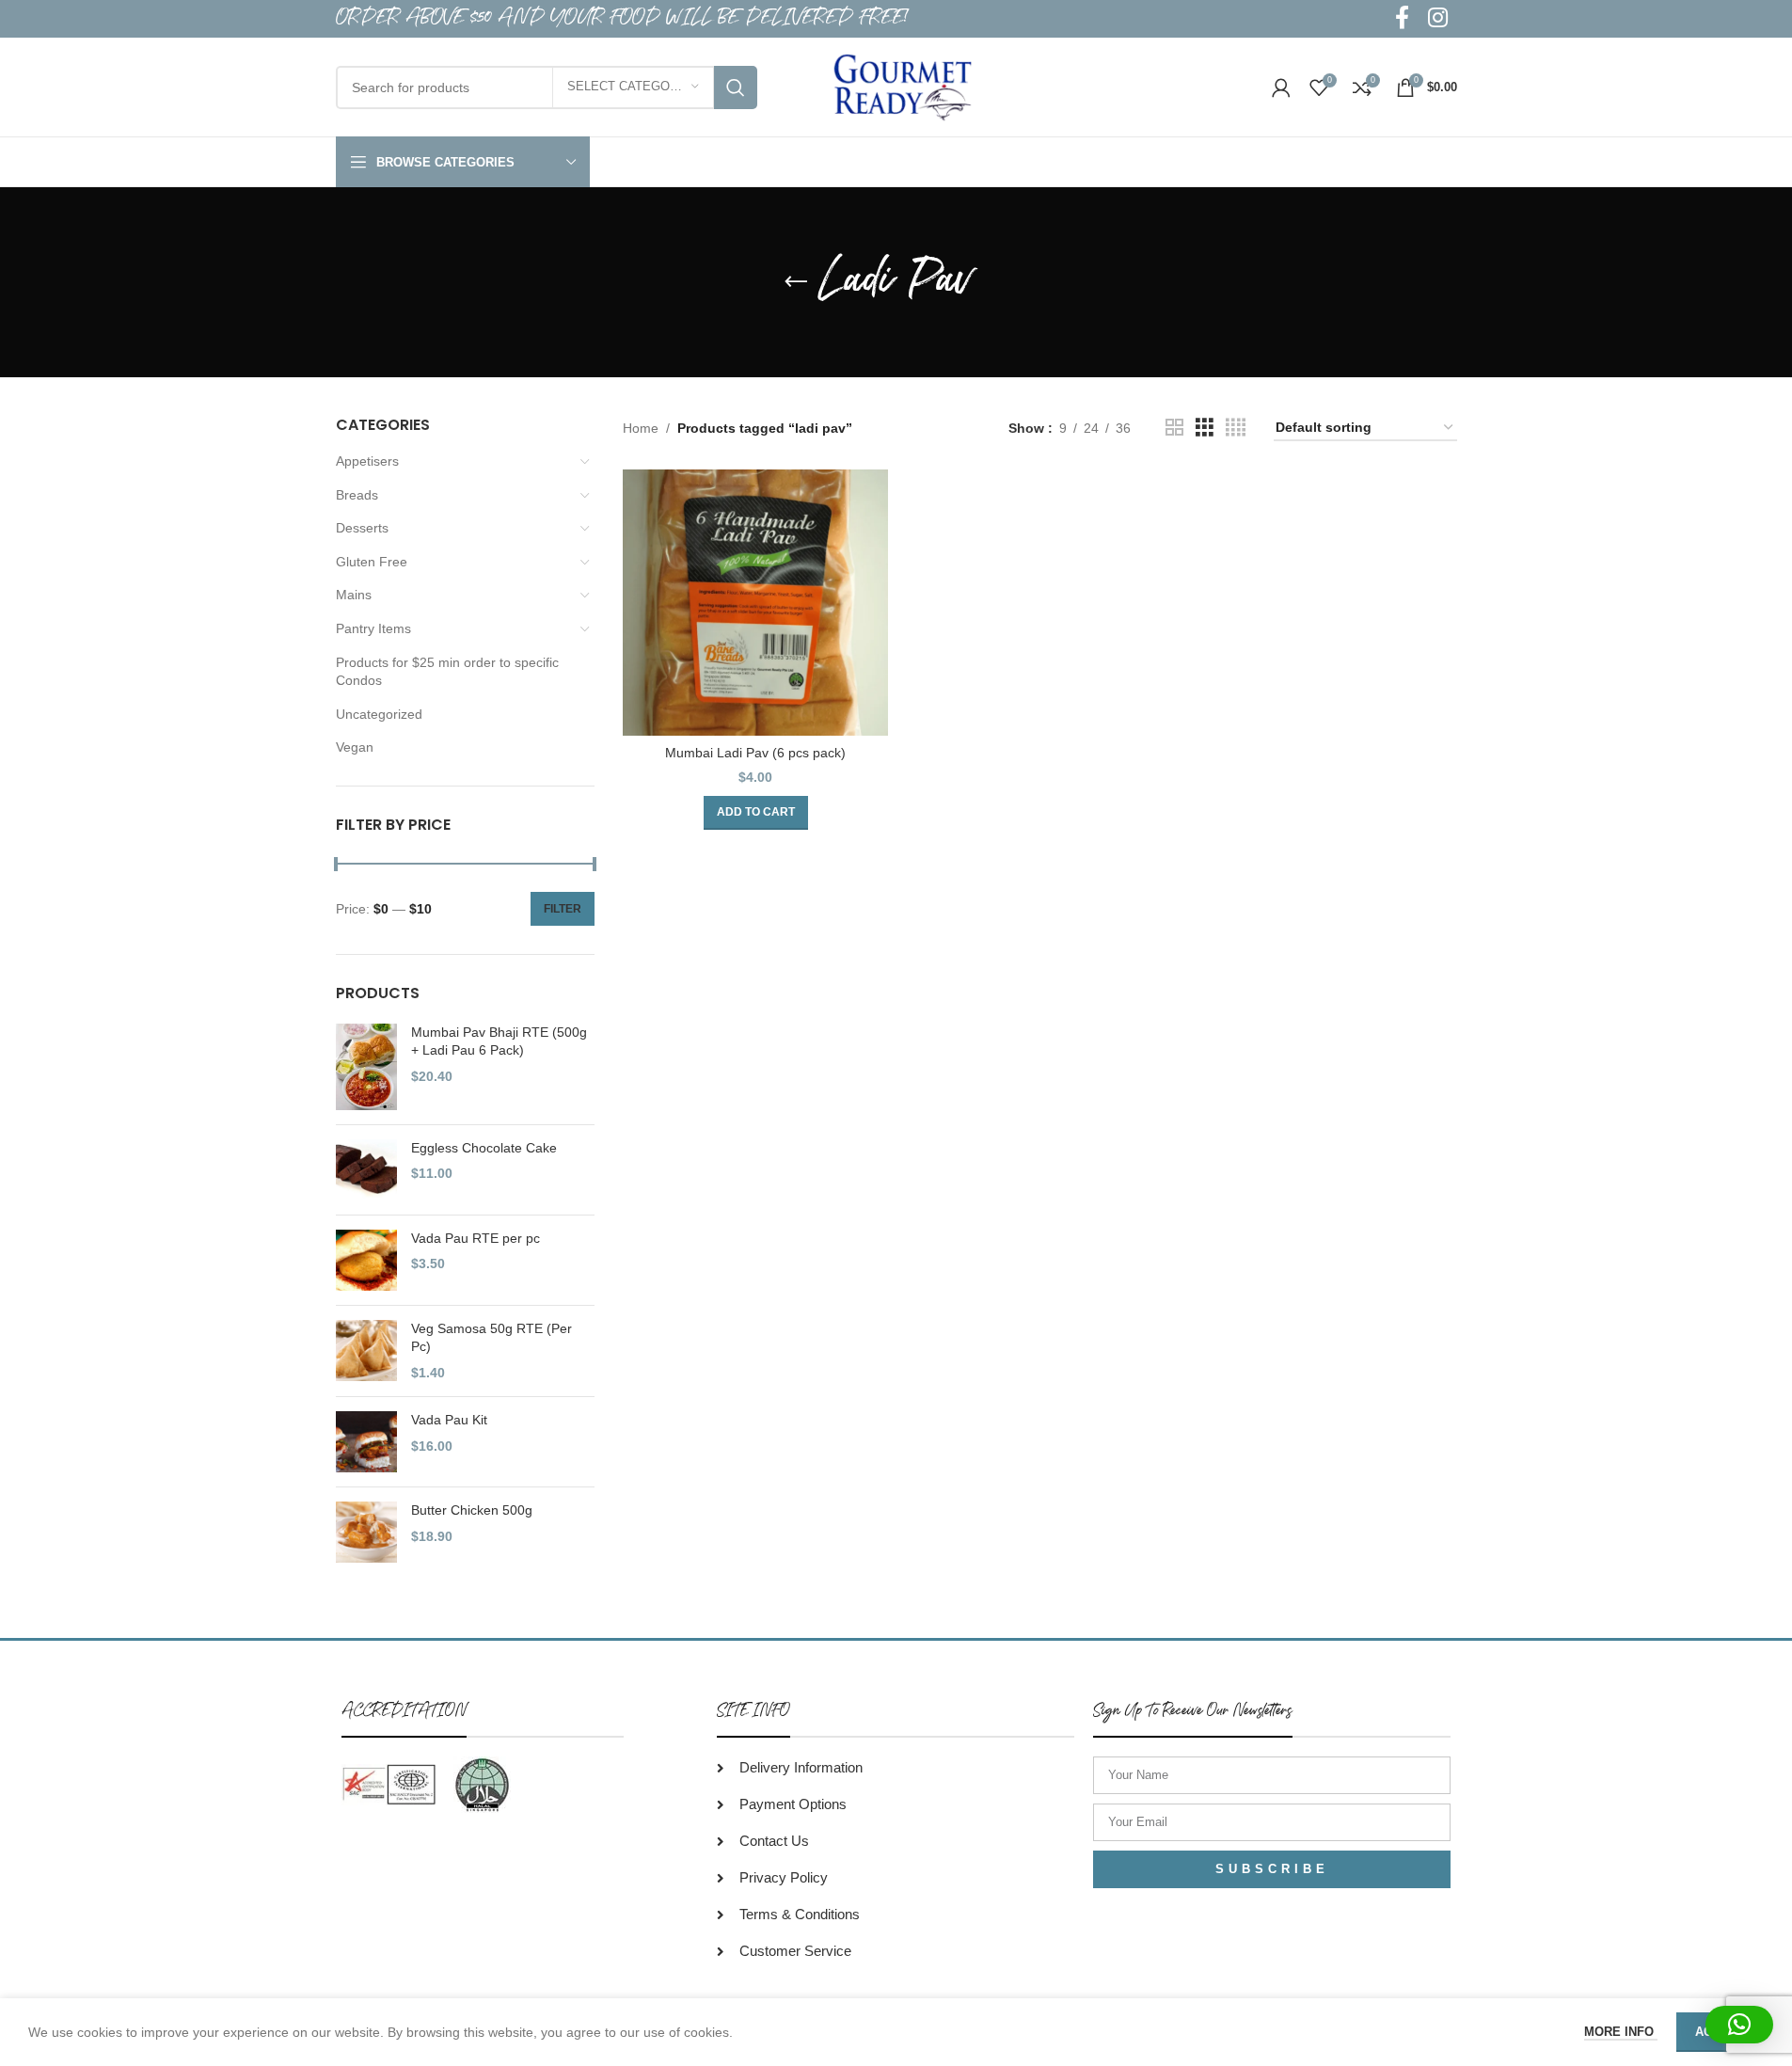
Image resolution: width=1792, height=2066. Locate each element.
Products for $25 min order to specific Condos (447, 672)
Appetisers (367, 461)
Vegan (355, 747)
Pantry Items (373, 628)
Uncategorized (379, 714)
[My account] (1281, 87)
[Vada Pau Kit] (366, 1442)
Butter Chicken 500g (472, 1510)
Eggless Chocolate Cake (484, 1148)
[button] (756, 813)
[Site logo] (903, 86)
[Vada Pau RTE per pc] (366, 1260)
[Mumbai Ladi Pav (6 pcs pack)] (755, 602)
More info (1621, 2032)
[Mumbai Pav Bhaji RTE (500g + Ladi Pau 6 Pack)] (366, 1067)
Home (641, 428)
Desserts (362, 528)
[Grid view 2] (1174, 428)
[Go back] (796, 282)
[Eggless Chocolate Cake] (366, 1170)
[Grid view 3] (1205, 428)
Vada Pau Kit (449, 1420)
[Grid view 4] (1236, 428)
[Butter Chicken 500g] (366, 1532)
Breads (357, 495)
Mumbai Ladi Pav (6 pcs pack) (755, 753)
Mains (354, 595)
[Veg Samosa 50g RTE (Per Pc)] (366, 1351)
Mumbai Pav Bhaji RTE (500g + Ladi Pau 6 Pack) (499, 1041)
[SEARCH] (736, 87)
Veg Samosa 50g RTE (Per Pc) (492, 1338)
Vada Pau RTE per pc (476, 1238)
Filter (563, 909)
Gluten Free (372, 562)
